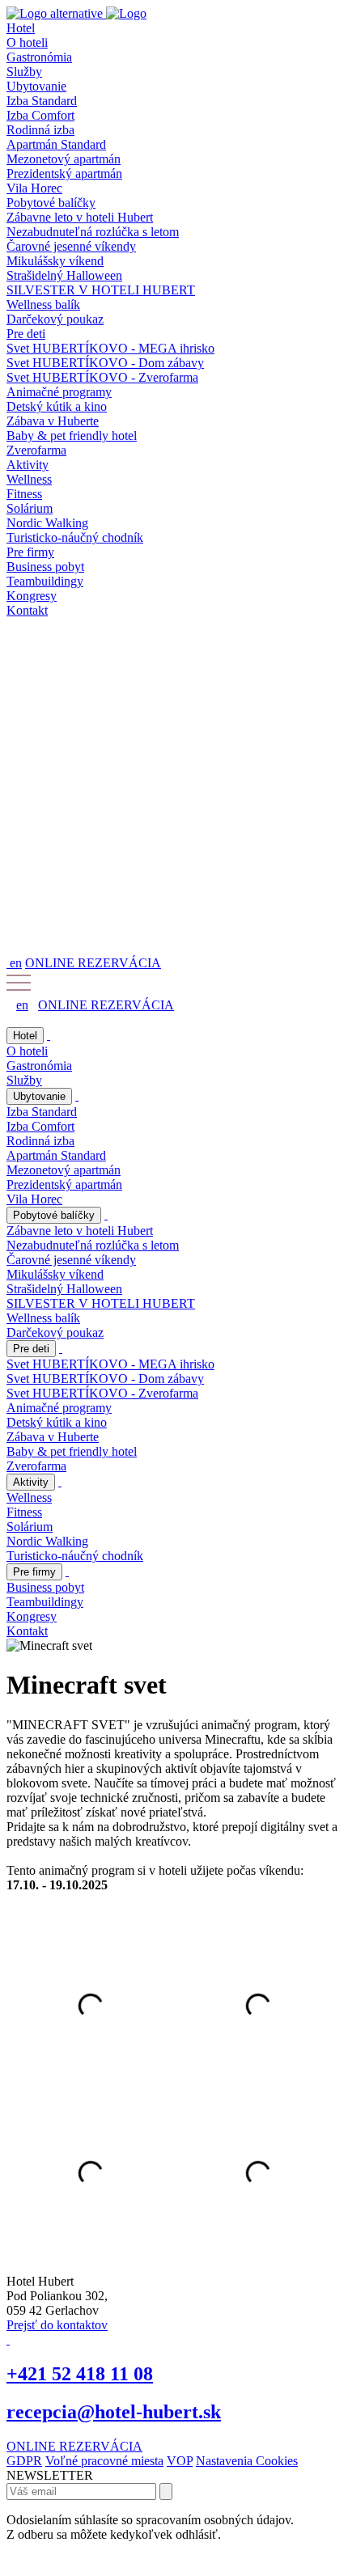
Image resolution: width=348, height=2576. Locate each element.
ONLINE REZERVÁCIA (93, 963)
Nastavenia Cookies (247, 2461)
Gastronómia (39, 57)
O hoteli (27, 42)
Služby (24, 72)
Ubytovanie (36, 86)
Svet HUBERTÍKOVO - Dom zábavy (105, 363)
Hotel (21, 28)
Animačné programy (59, 392)
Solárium (30, 508)
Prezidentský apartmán (64, 173)
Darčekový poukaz (55, 319)
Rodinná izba (40, 130)
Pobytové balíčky (51, 203)
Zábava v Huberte (53, 421)
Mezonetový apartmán (64, 159)
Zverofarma (36, 450)
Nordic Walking (47, 523)
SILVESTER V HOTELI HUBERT (101, 290)
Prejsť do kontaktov (57, 2325)
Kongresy (32, 596)
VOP (180, 2461)
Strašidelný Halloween (64, 275)
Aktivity (28, 465)
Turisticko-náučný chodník (75, 537)
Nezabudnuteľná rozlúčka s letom (93, 232)
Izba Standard (42, 101)
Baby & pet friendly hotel (72, 436)
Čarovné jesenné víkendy (71, 246)
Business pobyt (45, 567)
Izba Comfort (40, 115)
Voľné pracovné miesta (104, 2461)
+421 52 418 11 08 (80, 2374)
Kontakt (27, 610)
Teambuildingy (45, 581)
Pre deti (26, 334)
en (16, 963)
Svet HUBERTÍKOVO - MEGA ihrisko (110, 348)
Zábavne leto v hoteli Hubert (80, 217)
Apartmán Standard (56, 144)
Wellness (29, 479)
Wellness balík (43, 305)
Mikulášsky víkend (55, 261)
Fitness (24, 494)
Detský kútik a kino (57, 406)
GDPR (24, 2461)
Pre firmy (30, 552)
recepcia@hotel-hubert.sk (114, 2412)
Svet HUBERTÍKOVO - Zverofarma (102, 377)
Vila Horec (34, 188)
